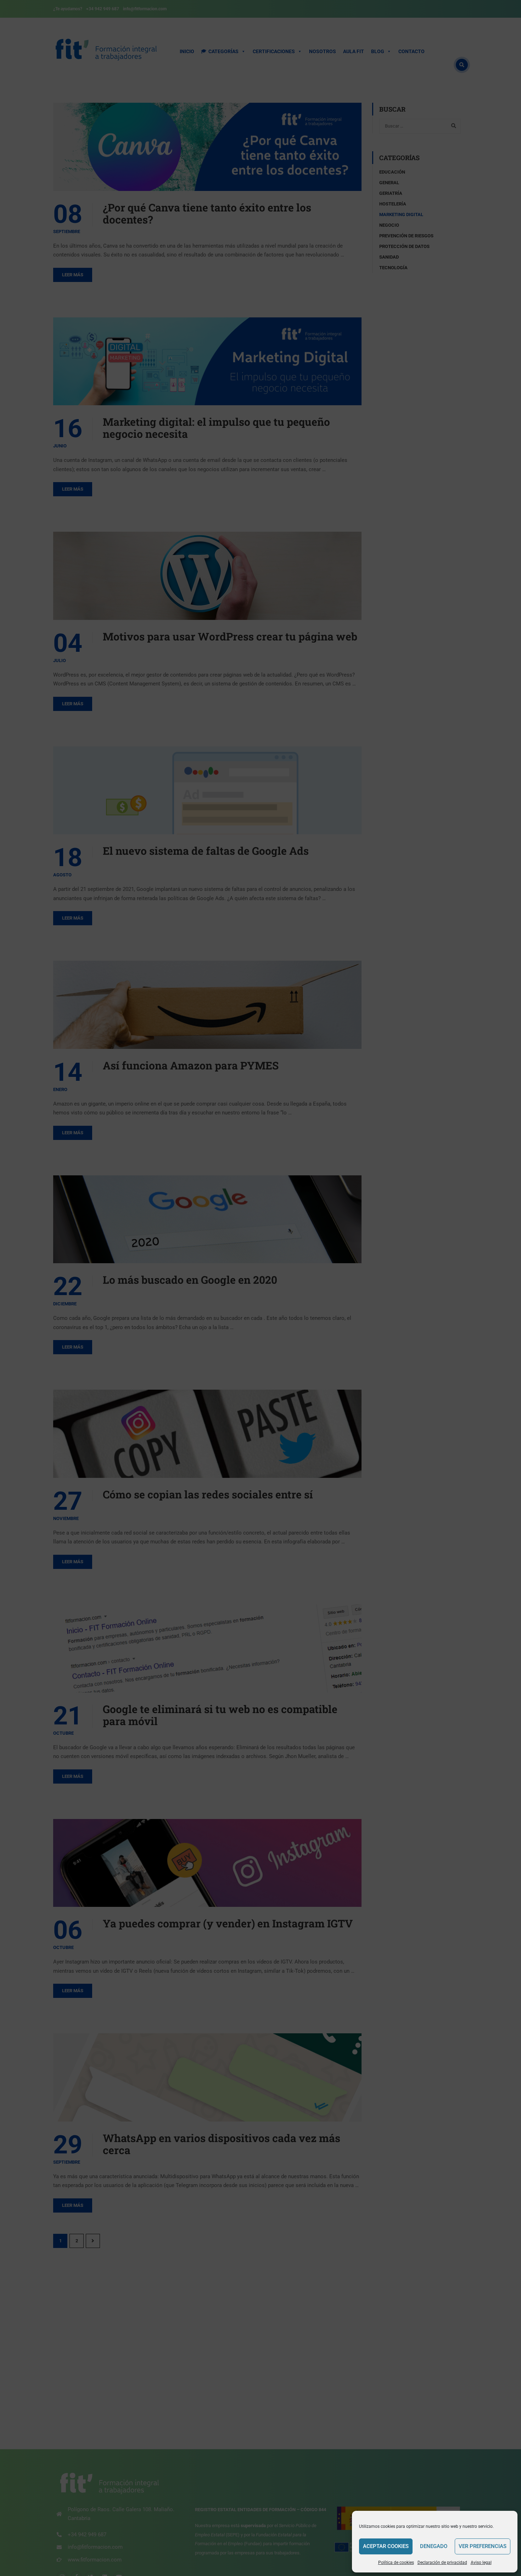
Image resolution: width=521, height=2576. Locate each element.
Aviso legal (481, 2563)
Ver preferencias (483, 2546)
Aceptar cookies (386, 2546)
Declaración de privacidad (442, 2563)
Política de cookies (396, 2563)
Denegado (434, 2546)
